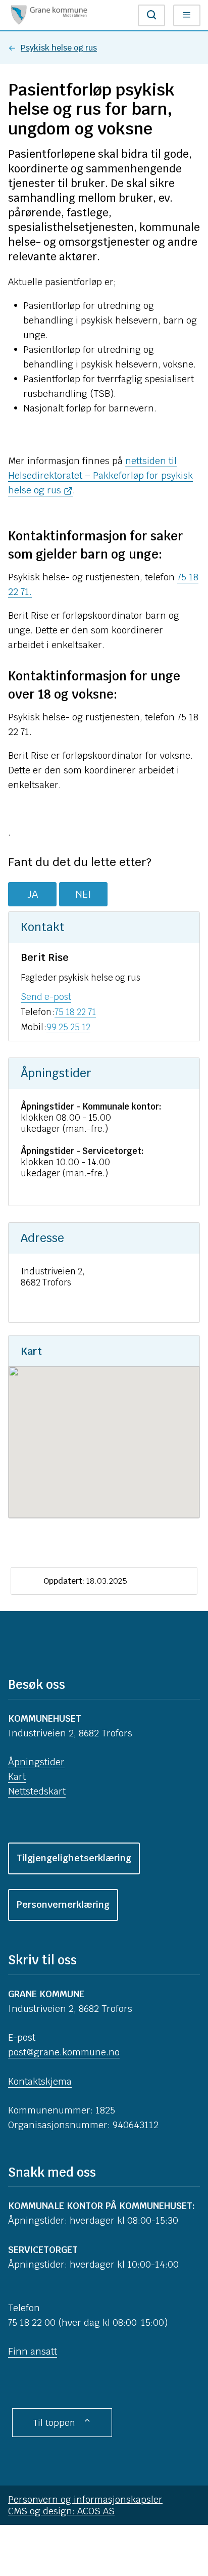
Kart (17, 1777)
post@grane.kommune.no (64, 2052)
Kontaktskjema (40, 2081)
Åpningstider (36, 1762)
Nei (83, 894)
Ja (33, 894)
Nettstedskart (37, 1791)
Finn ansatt (33, 2351)
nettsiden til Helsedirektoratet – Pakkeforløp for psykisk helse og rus (100, 475)
